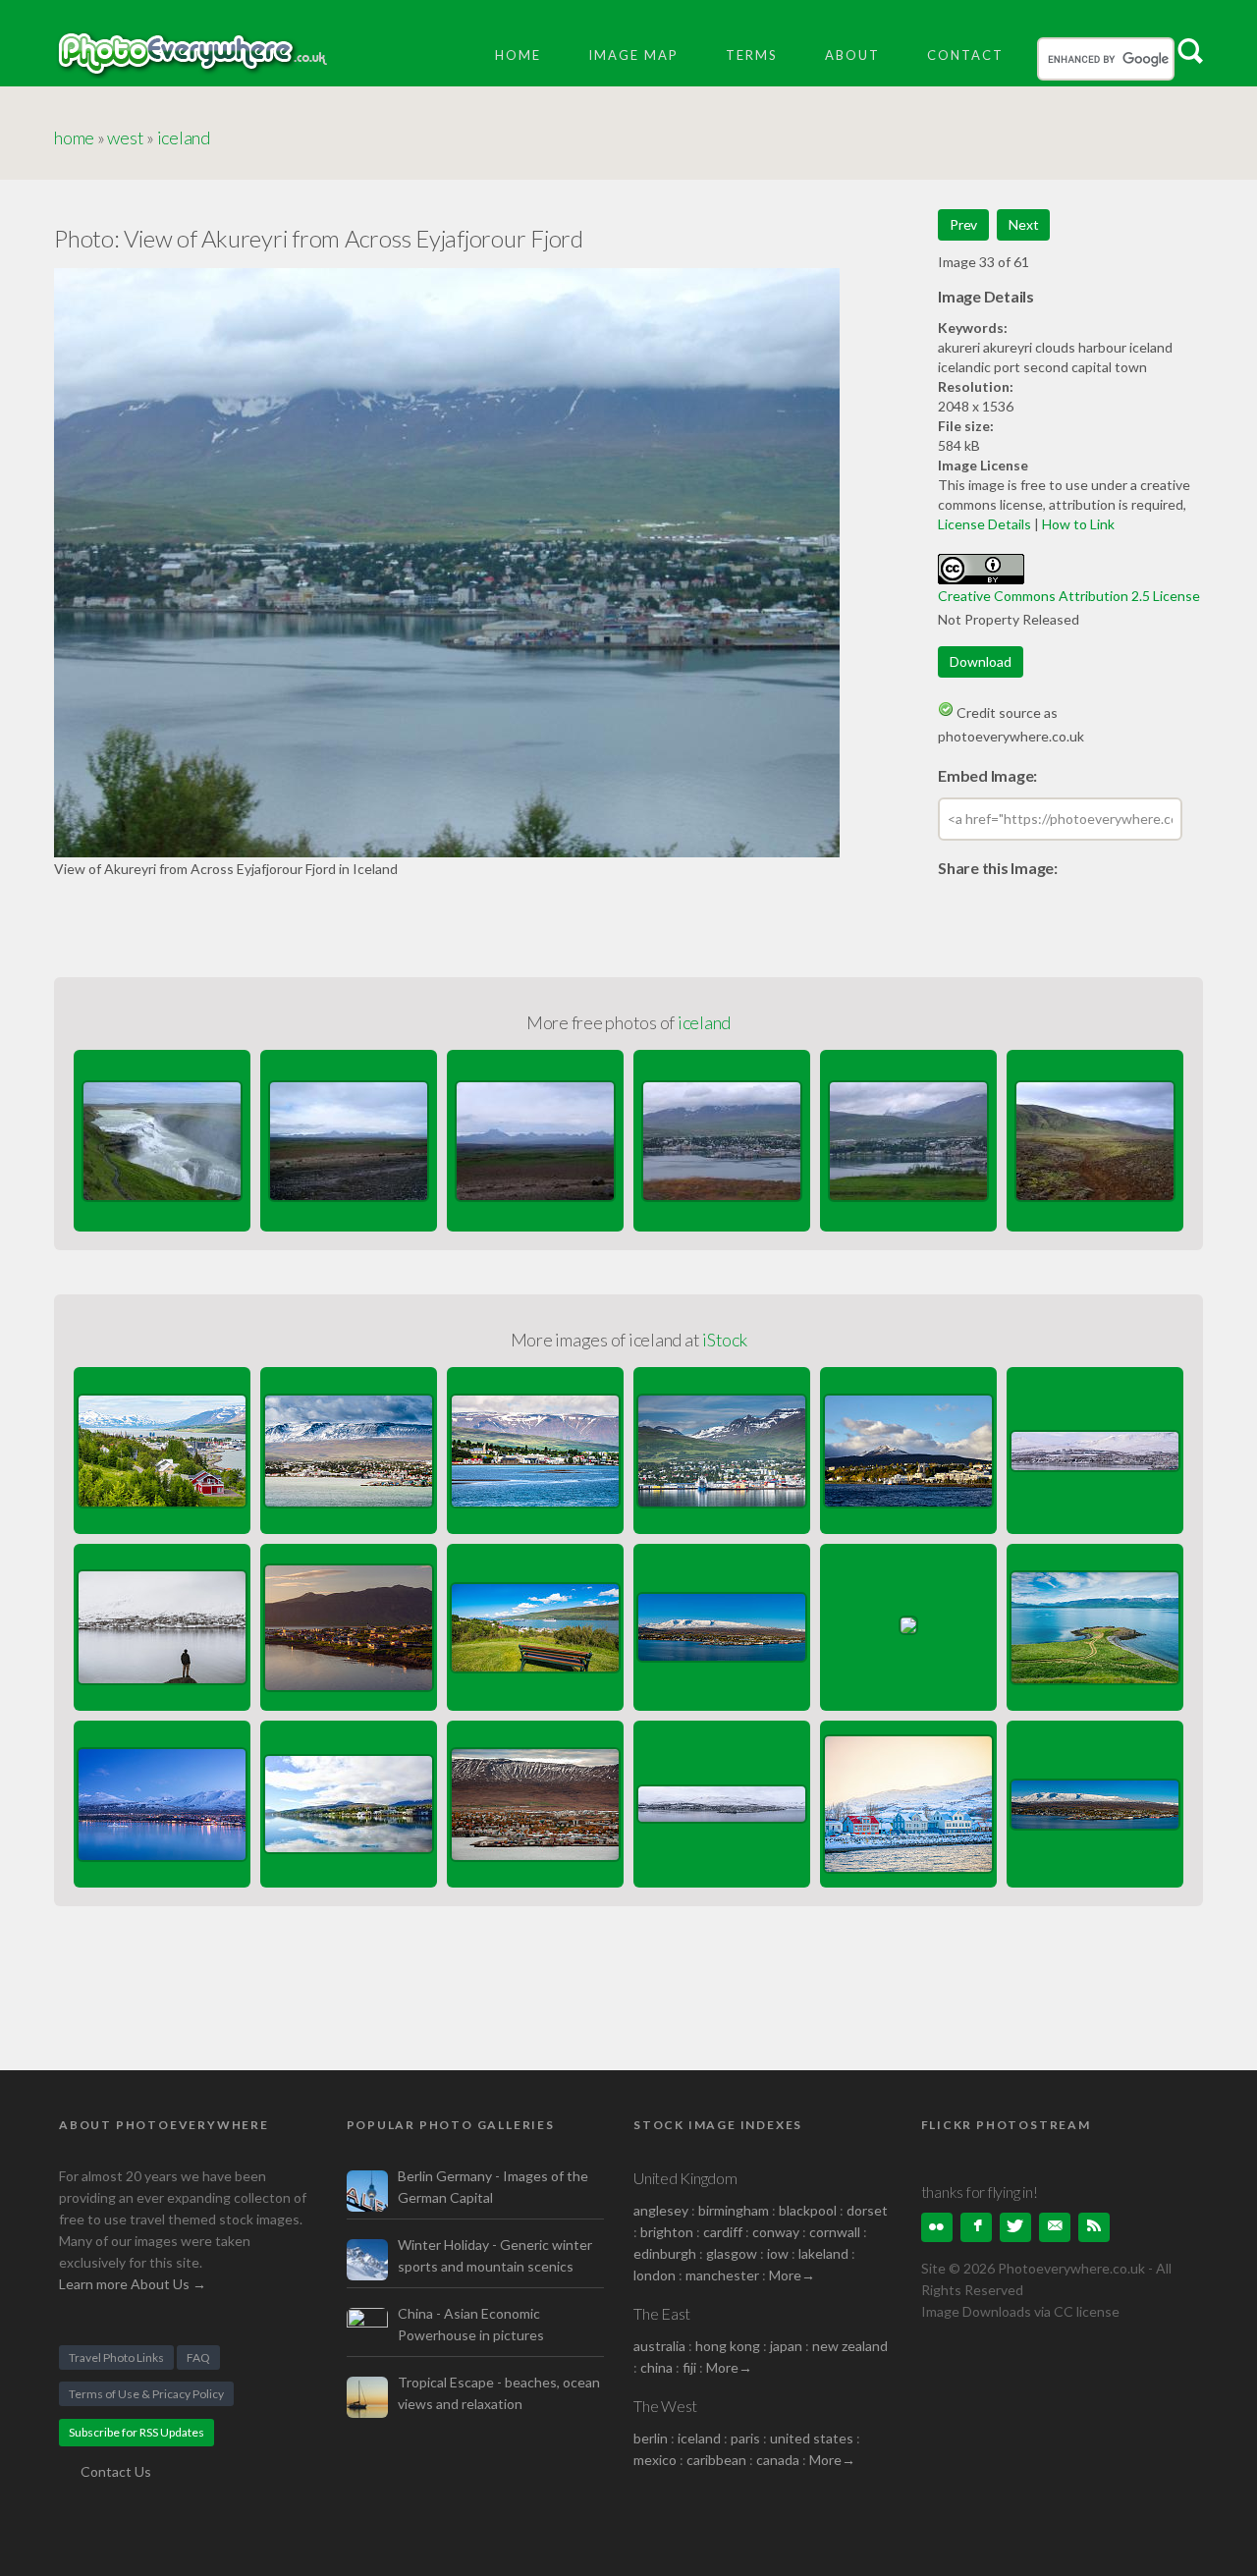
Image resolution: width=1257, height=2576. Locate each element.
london (656, 2275)
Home (518, 55)
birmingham (734, 2210)
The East (662, 2313)
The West (665, 2406)
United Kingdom (685, 2178)
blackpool (808, 2210)
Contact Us (116, 2471)
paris (745, 2438)
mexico (655, 2460)
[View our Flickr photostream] (937, 2227)
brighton (667, 2232)
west (125, 137)
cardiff (723, 2232)
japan (786, 2346)
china (656, 2367)
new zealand (850, 2346)
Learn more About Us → (133, 2284)
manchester (722, 2275)
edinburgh (665, 2253)
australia (659, 2346)
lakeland (823, 2253)
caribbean (716, 2460)
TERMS (752, 55)
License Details (984, 524)
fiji (689, 2367)
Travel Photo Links (116, 2357)
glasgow (732, 2253)
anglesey (661, 2210)
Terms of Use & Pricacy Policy (146, 2394)
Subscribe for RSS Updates (137, 2432)
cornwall (835, 2232)
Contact (965, 55)
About (852, 55)
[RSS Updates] (1094, 2227)
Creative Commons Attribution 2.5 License (1069, 596)
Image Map (633, 55)
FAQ (198, 2357)
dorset (867, 2210)
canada (779, 2460)
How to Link (1078, 524)
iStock (725, 1340)
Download (981, 661)
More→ (792, 2275)
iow (778, 2253)
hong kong (728, 2346)
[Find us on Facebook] (976, 2227)
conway (776, 2232)
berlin (651, 2438)
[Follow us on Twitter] (1015, 2227)
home (74, 137)
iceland (184, 137)
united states (812, 2438)
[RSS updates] (1055, 2227)
